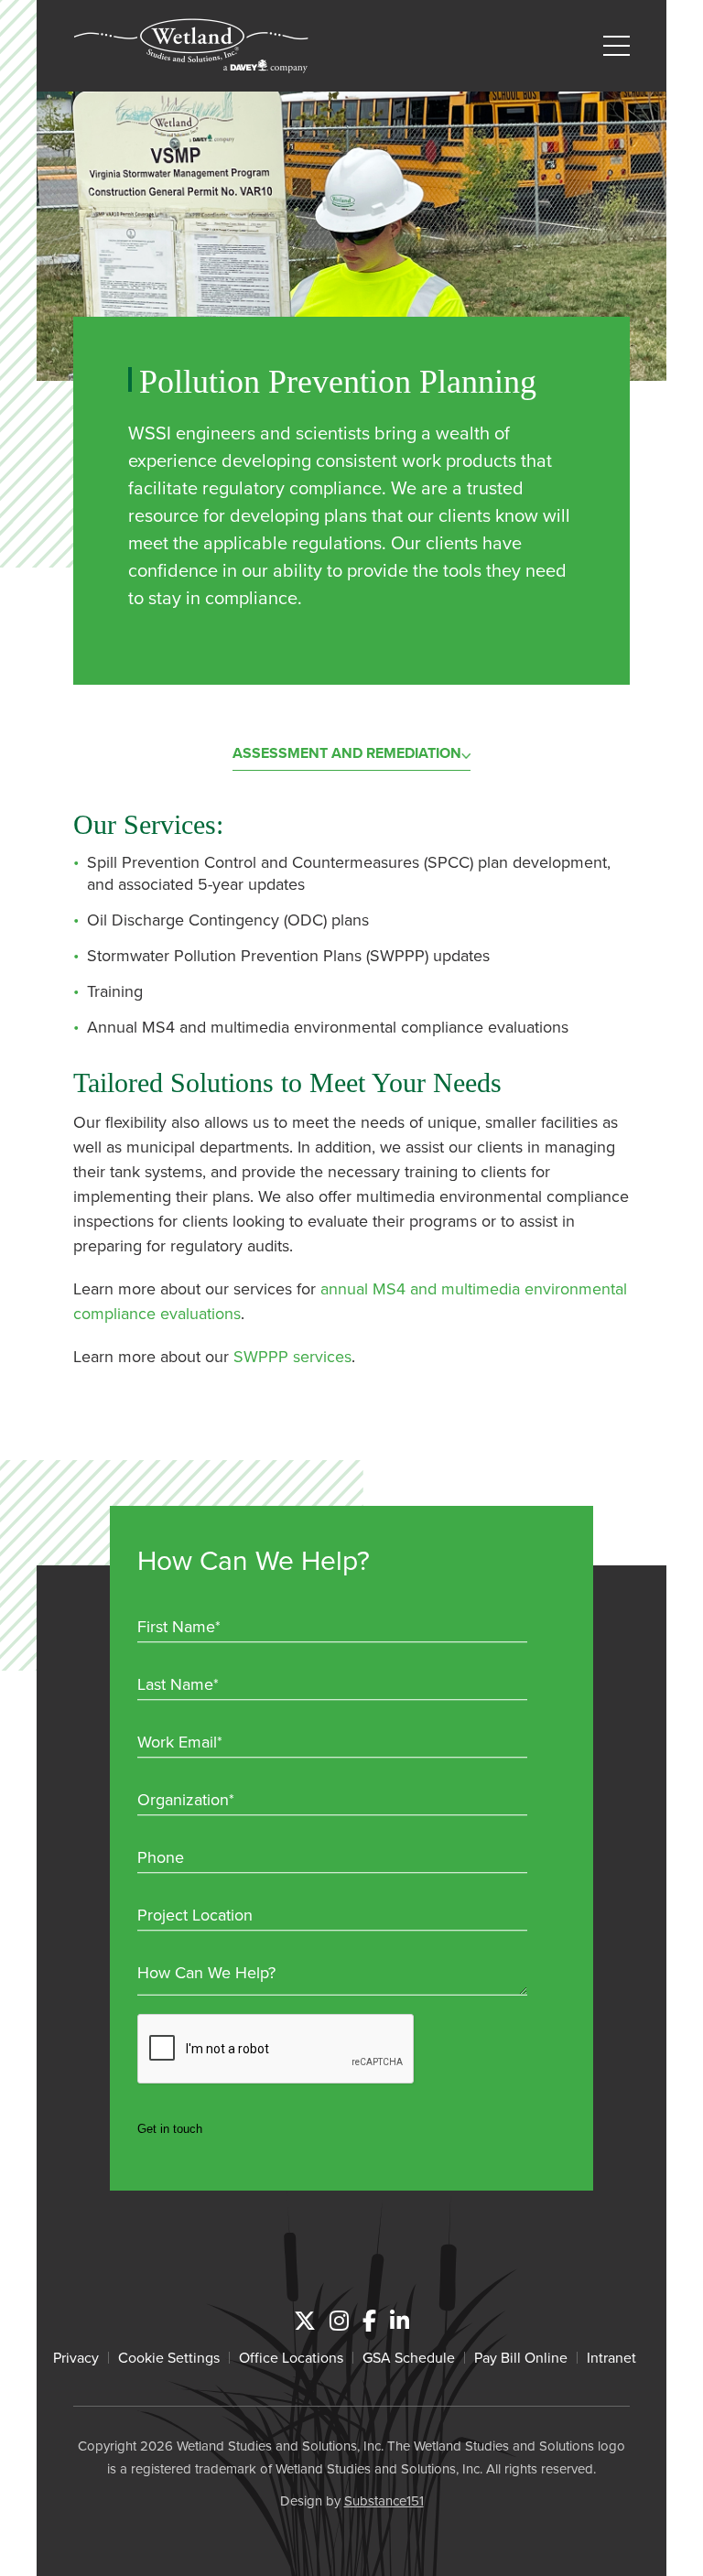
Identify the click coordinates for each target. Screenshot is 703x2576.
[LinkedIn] (400, 2321)
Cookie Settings (169, 2357)
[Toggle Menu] (616, 46)
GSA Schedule (409, 2357)
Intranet (611, 2357)
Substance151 (384, 2500)
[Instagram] (339, 2321)
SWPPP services (292, 1356)
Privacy (76, 2357)
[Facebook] (369, 2321)
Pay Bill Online (521, 2357)
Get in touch (170, 2129)
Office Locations (291, 2357)
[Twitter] (305, 2321)
